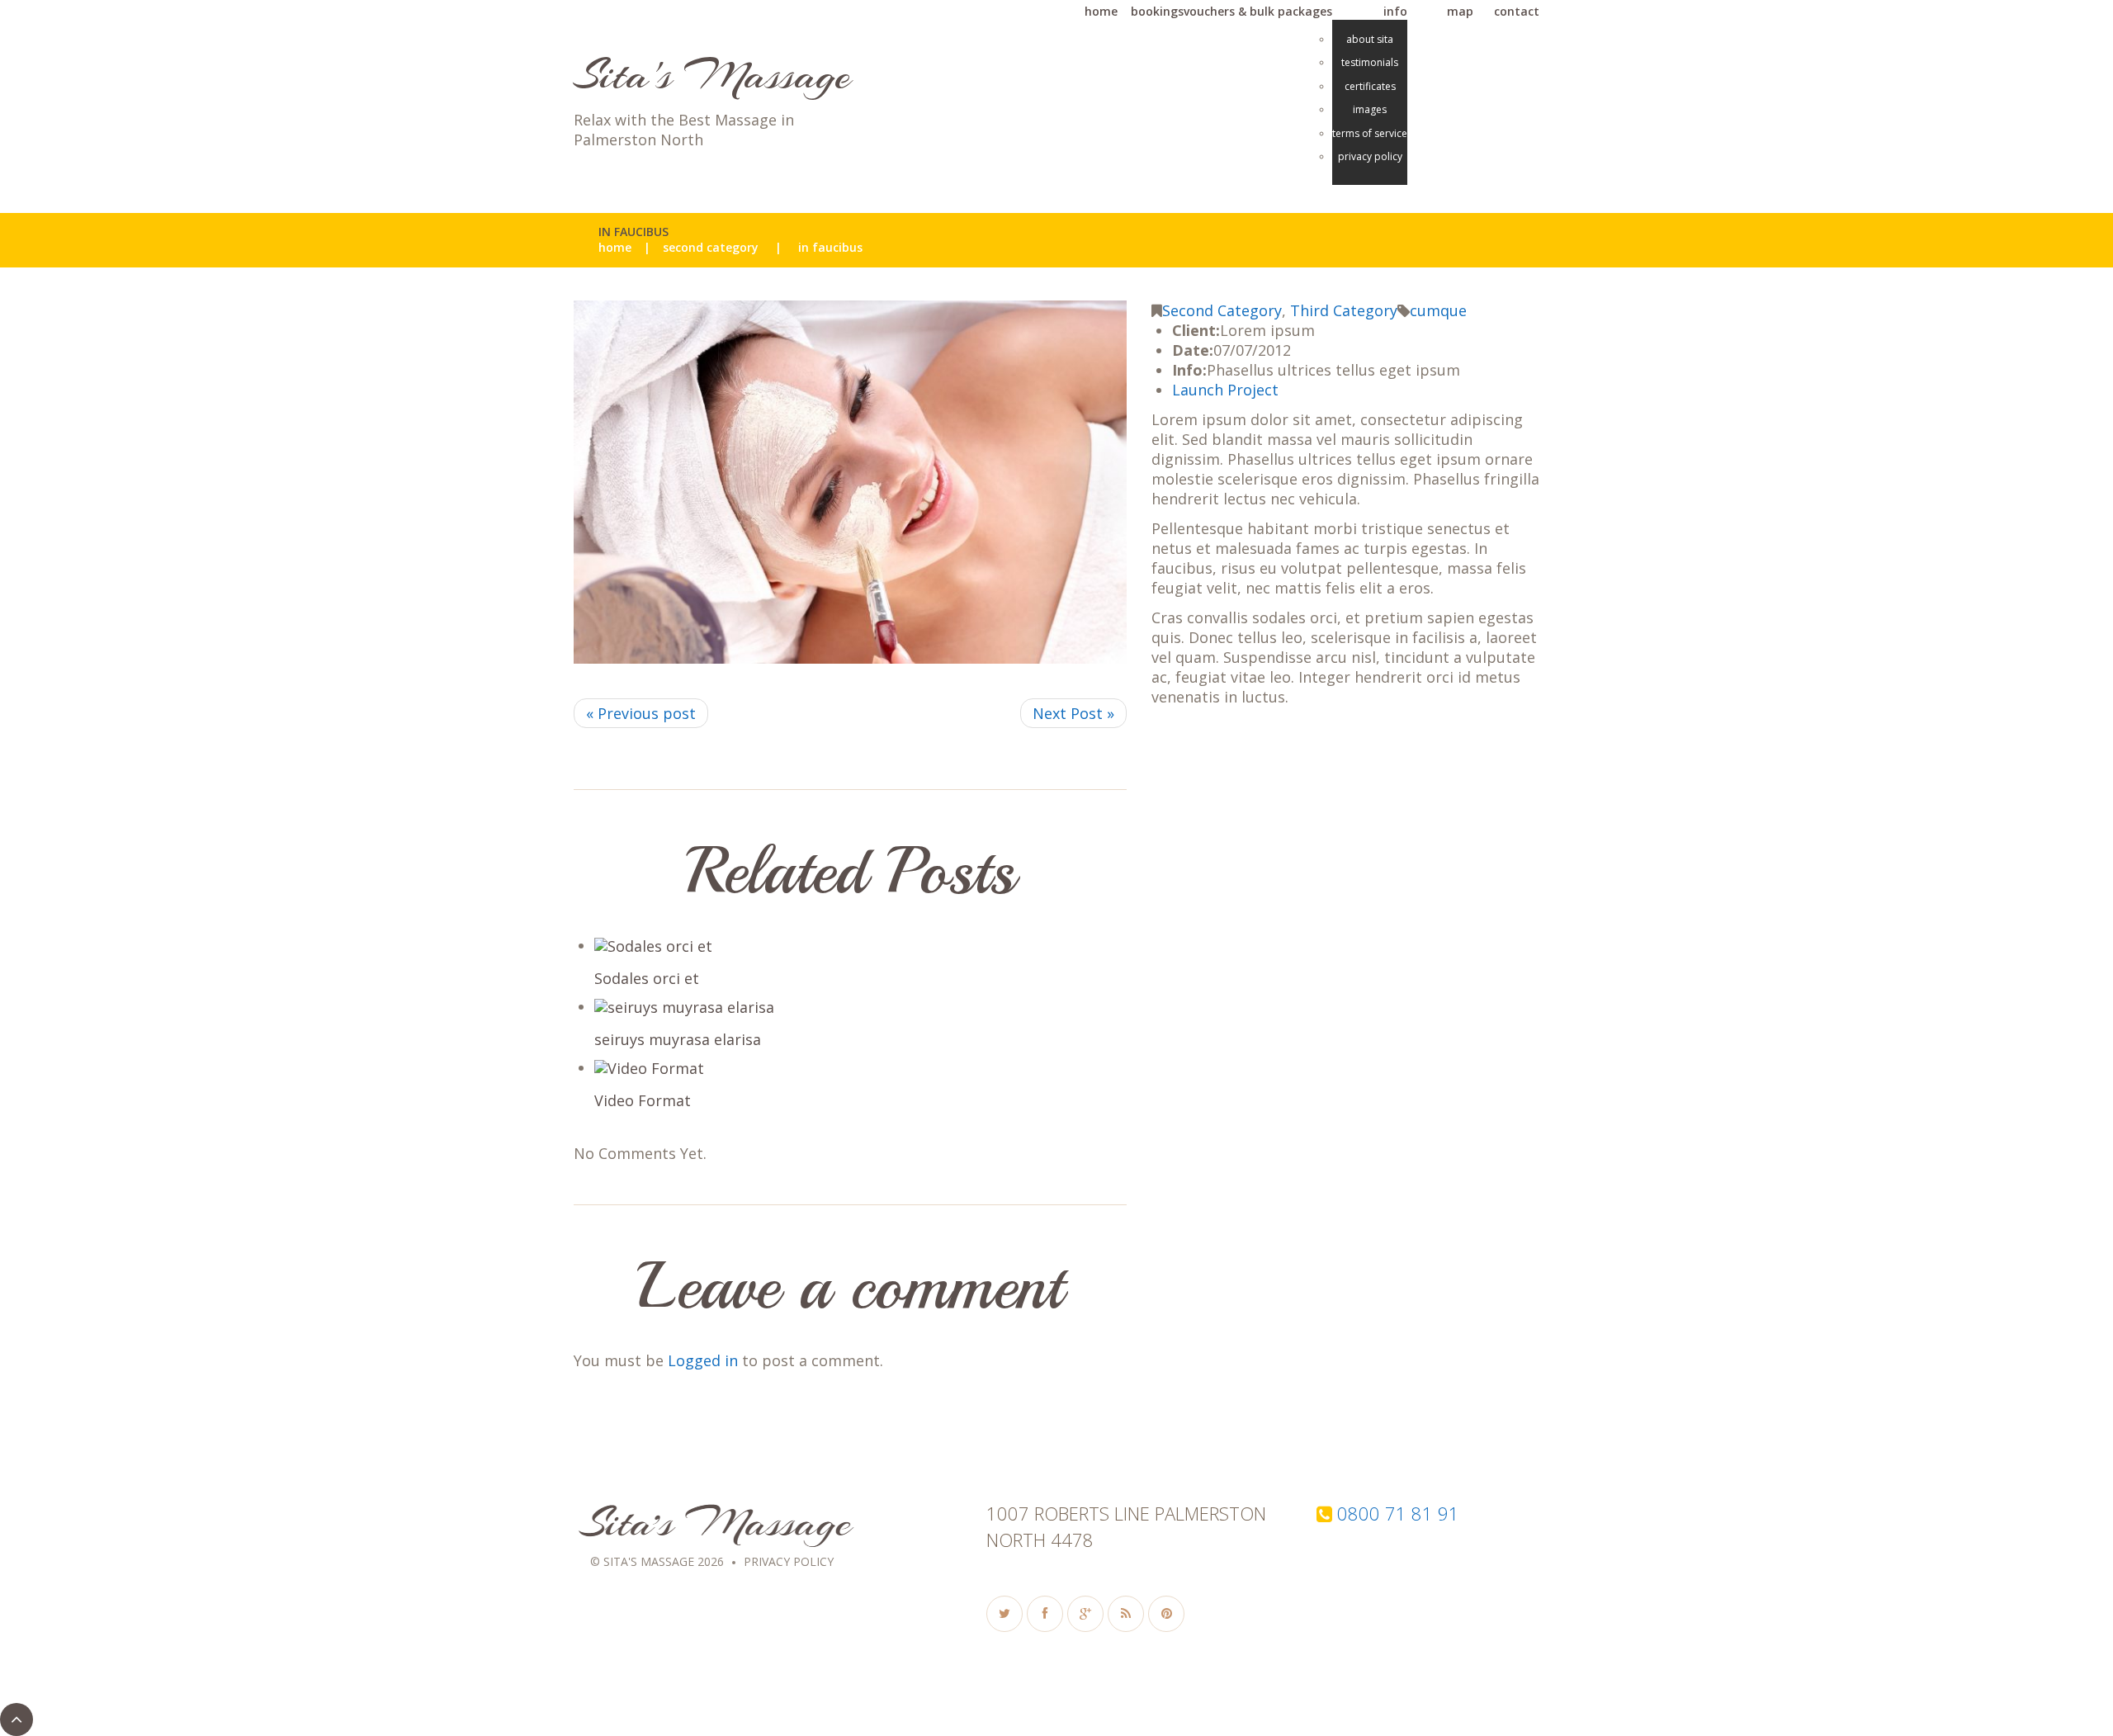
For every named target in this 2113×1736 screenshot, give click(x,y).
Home (615, 248)
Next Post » (1073, 713)
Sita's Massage (712, 75)
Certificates (1370, 87)
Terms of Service (1370, 134)
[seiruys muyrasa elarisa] (860, 1008)
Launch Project (1225, 390)
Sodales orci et (647, 978)
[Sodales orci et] (860, 946)
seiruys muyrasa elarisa (678, 1039)
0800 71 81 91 (1398, 1513)
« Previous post (641, 713)
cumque (1438, 310)
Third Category (1344, 310)
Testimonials (1370, 63)
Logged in (703, 1360)
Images (1370, 110)
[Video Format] (860, 1069)
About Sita (1370, 40)
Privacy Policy (1370, 157)
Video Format (643, 1100)
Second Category (711, 248)
